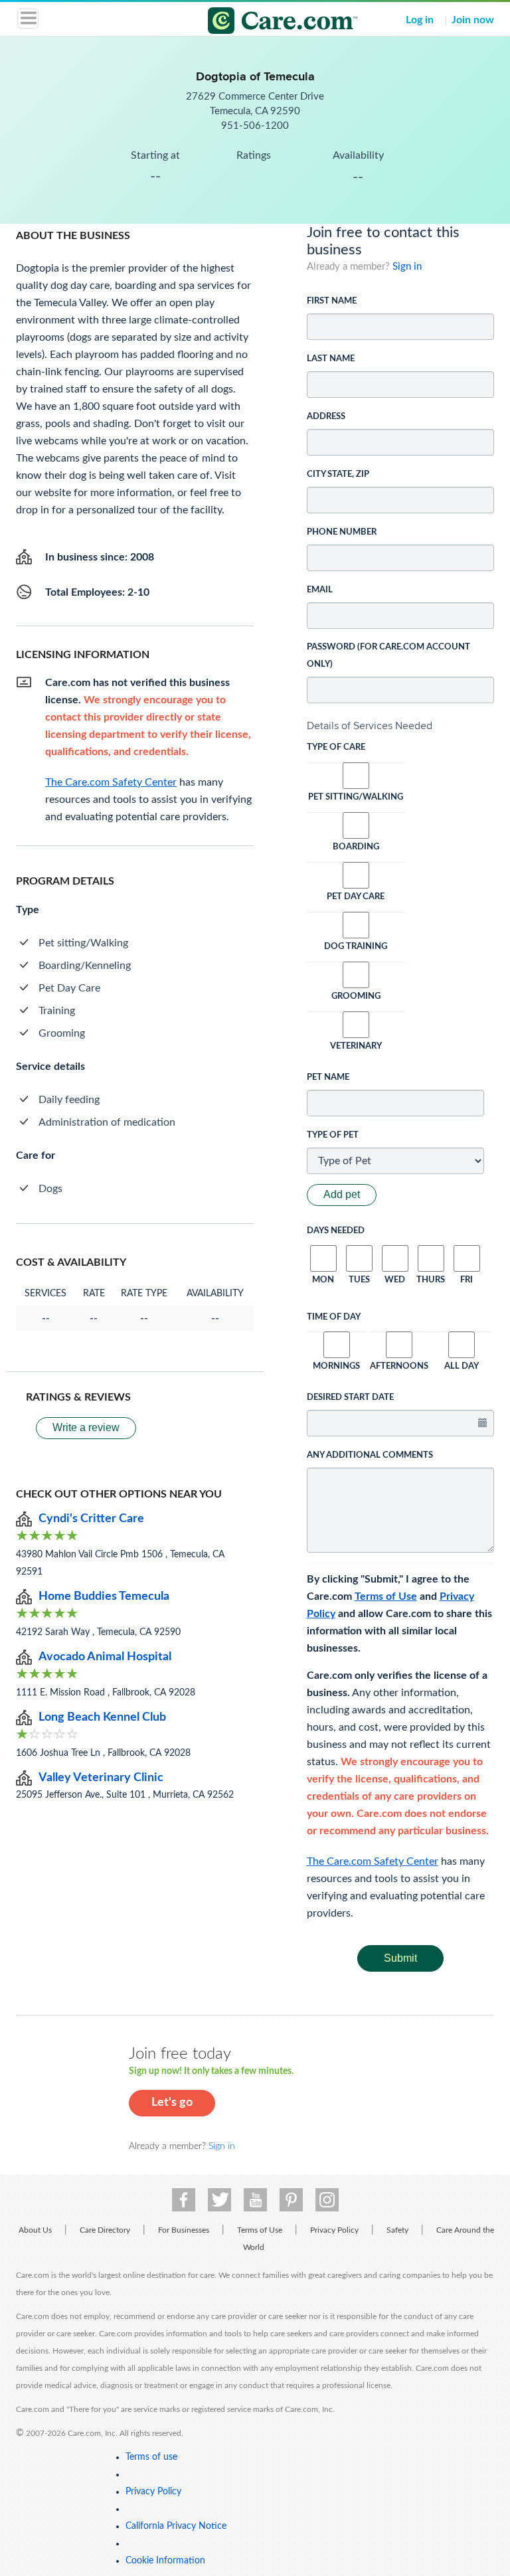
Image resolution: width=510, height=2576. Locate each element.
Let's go (172, 2103)
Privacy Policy (334, 2230)
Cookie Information (165, 2561)
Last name (331, 359)
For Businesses (184, 2230)
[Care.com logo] (263, 23)
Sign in (407, 267)
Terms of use (151, 2457)
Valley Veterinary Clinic (101, 1778)
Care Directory (105, 2230)
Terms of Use (386, 1596)
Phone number (342, 532)
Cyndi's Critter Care (91, 1519)
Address (326, 417)
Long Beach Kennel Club (102, 1717)
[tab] (401, 726)
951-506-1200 (255, 126)
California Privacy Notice (176, 2526)
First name (332, 301)
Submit (400, 1958)
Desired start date (350, 1398)
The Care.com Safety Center (373, 1861)
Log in (420, 20)
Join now (473, 20)
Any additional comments (370, 1455)
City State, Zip (338, 474)
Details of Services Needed (370, 726)
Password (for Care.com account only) (388, 656)
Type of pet (333, 1135)
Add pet (342, 1194)
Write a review (86, 1427)
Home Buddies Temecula (104, 1596)
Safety (397, 2230)
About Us (35, 2230)
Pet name (328, 1077)
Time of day (334, 1317)
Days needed (336, 1231)
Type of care (336, 747)
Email (320, 590)
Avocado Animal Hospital (105, 1657)
